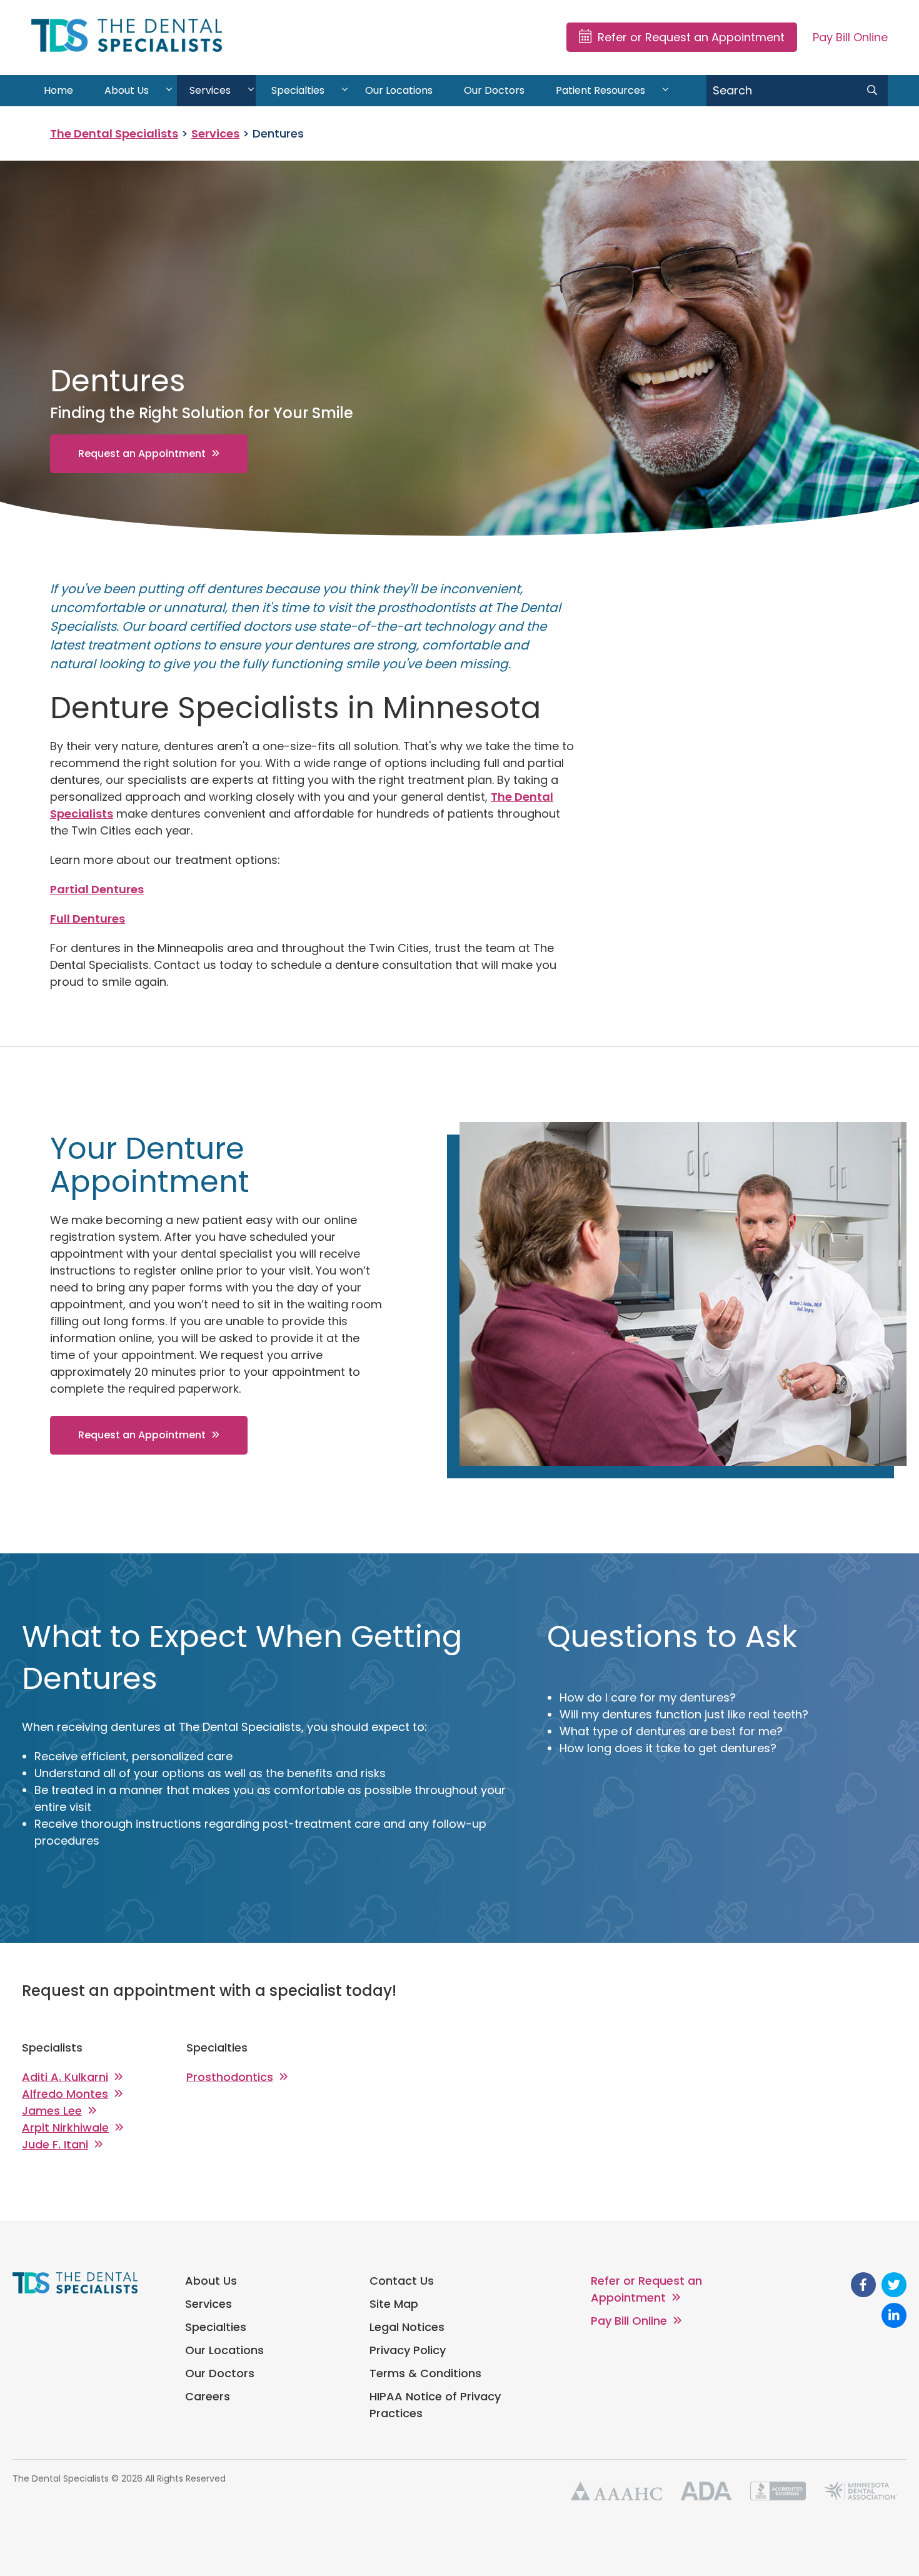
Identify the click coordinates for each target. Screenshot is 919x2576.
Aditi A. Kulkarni (65, 2077)
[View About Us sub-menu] (169, 91)
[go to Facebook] (863, 2285)
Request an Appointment (142, 454)
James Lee (52, 2111)
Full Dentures (88, 919)
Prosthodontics (230, 2077)
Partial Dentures (97, 889)
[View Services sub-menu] (251, 91)
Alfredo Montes (65, 2094)
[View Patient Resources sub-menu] (665, 91)
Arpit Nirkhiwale (65, 2127)
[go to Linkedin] (894, 2315)
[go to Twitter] (894, 2285)
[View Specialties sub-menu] (345, 91)
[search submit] (872, 91)
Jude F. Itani (55, 2144)
